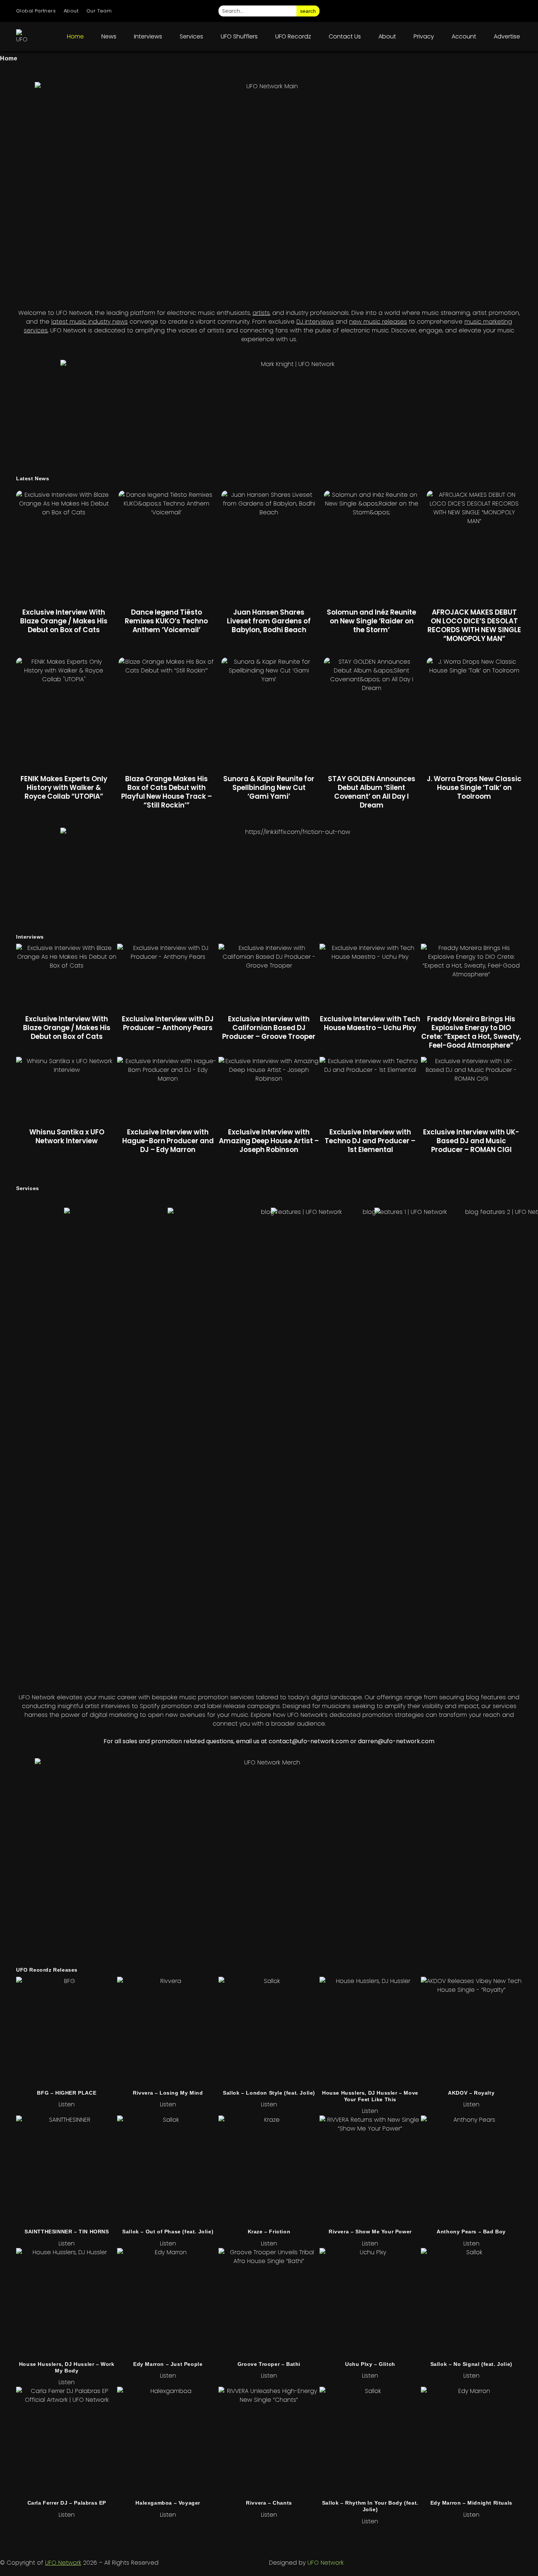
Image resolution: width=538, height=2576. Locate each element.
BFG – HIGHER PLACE (67, 2093)
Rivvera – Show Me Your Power (370, 2232)
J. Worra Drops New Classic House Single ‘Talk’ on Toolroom (474, 788)
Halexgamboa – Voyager (168, 2503)
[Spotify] (495, 11)
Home (75, 36)
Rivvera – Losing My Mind (168, 2093)
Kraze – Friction (269, 2232)
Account (464, 36)
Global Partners (36, 11)
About (71, 11)
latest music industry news (89, 322)
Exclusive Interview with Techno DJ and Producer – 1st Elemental (370, 1141)
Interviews (148, 36)
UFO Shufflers (239, 36)
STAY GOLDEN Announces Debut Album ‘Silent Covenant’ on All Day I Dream (372, 792)
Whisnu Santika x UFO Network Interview (67, 1136)
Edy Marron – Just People (168, 2364)
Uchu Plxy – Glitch (370, 2364)
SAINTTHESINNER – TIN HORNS (67, 2232)
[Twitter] (474, 11)
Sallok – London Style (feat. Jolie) (269, 2093)
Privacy (424, 36)
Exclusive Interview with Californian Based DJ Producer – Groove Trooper (269, 1028)
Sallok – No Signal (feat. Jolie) (471, 2364)
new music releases (378, 322)
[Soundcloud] (515, 11)
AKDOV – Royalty (471, 2093)
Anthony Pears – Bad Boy (471, 2232)
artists (261, 313)
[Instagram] (433, 11)
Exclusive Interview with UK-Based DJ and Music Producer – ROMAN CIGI (471, 1141)
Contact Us (345, 36)
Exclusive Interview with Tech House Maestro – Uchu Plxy (370, 1023)
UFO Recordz (293, 36)
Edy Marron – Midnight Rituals (471, 2503)
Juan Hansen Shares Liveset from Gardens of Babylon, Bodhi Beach (269, 621)
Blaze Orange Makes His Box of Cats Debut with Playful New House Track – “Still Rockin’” (167, 792)
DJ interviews (315, 322)
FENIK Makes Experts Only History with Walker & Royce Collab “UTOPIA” (64, 788)
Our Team (99, 11)
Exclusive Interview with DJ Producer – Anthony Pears (168, 1023)
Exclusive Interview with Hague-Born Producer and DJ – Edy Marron (168, 1141)
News (109, 36)
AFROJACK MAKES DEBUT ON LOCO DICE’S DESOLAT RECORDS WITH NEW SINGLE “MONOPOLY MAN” (474, 625)
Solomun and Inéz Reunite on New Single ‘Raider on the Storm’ (371, 621)
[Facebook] (454, 11)
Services (191, 36)
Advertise (507, 36)
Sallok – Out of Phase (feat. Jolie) (168, 2232)
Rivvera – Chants (269, 2503)
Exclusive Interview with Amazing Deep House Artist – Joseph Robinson (269, 1141)
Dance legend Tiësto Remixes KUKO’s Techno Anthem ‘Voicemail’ (166, 621)
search (308, 11)
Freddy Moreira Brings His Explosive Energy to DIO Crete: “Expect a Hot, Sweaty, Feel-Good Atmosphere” (471, 1032)
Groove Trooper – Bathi (269, 2364)
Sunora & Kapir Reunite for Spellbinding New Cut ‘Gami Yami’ (269, 788)
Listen (67, 2104)
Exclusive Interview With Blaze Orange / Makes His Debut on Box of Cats (64, 621)
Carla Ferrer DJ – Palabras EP (67, 2503)
